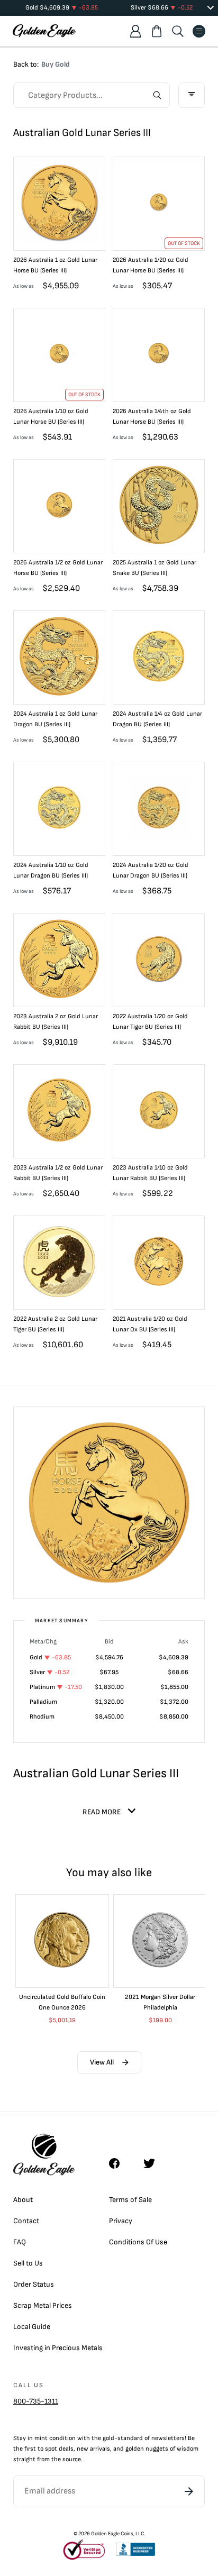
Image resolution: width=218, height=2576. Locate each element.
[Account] (135, 31)
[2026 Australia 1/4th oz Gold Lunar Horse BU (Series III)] (159, 357)
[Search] (178, 31)
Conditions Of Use (138, 2242)
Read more (102, 1812)
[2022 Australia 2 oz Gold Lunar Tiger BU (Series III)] (59, 1265)
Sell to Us (28, 2263)
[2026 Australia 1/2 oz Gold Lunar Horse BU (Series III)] (59, 508)
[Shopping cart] (157, 31)
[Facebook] (120, 2163)
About (23, 2200)
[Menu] (199, 31)
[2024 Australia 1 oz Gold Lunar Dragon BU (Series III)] (59, 660)
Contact (26, 2221)
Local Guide (32, 2327)
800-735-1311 (36, 2401)
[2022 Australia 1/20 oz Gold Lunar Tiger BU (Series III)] (159, 962)
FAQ (20, 2242)
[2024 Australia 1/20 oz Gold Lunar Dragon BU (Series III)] (159, 811)
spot (51, 2449)
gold (108, 2438)
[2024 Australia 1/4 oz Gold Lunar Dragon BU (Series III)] (159, 660)
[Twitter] (154, 2163)
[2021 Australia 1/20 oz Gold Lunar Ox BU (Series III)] (159, 1265)
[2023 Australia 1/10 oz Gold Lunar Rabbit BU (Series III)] (159, 1113)
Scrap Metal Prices (43, 2305)
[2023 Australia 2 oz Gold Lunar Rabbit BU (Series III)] (59, 962)
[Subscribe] (189, 2491)
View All (102, 2062)
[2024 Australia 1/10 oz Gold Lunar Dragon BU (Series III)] (59, 811)
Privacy (121, 2221)
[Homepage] (44, 31)
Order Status (34, 2284)
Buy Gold (56, 64)
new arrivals (93, 2449)
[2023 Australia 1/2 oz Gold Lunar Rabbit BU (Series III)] (59, 1113)
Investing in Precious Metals (58, 2348)
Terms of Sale (130, 2200)
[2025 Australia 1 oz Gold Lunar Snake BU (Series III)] (159, 508)
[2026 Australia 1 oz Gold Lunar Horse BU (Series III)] (59, 206)
